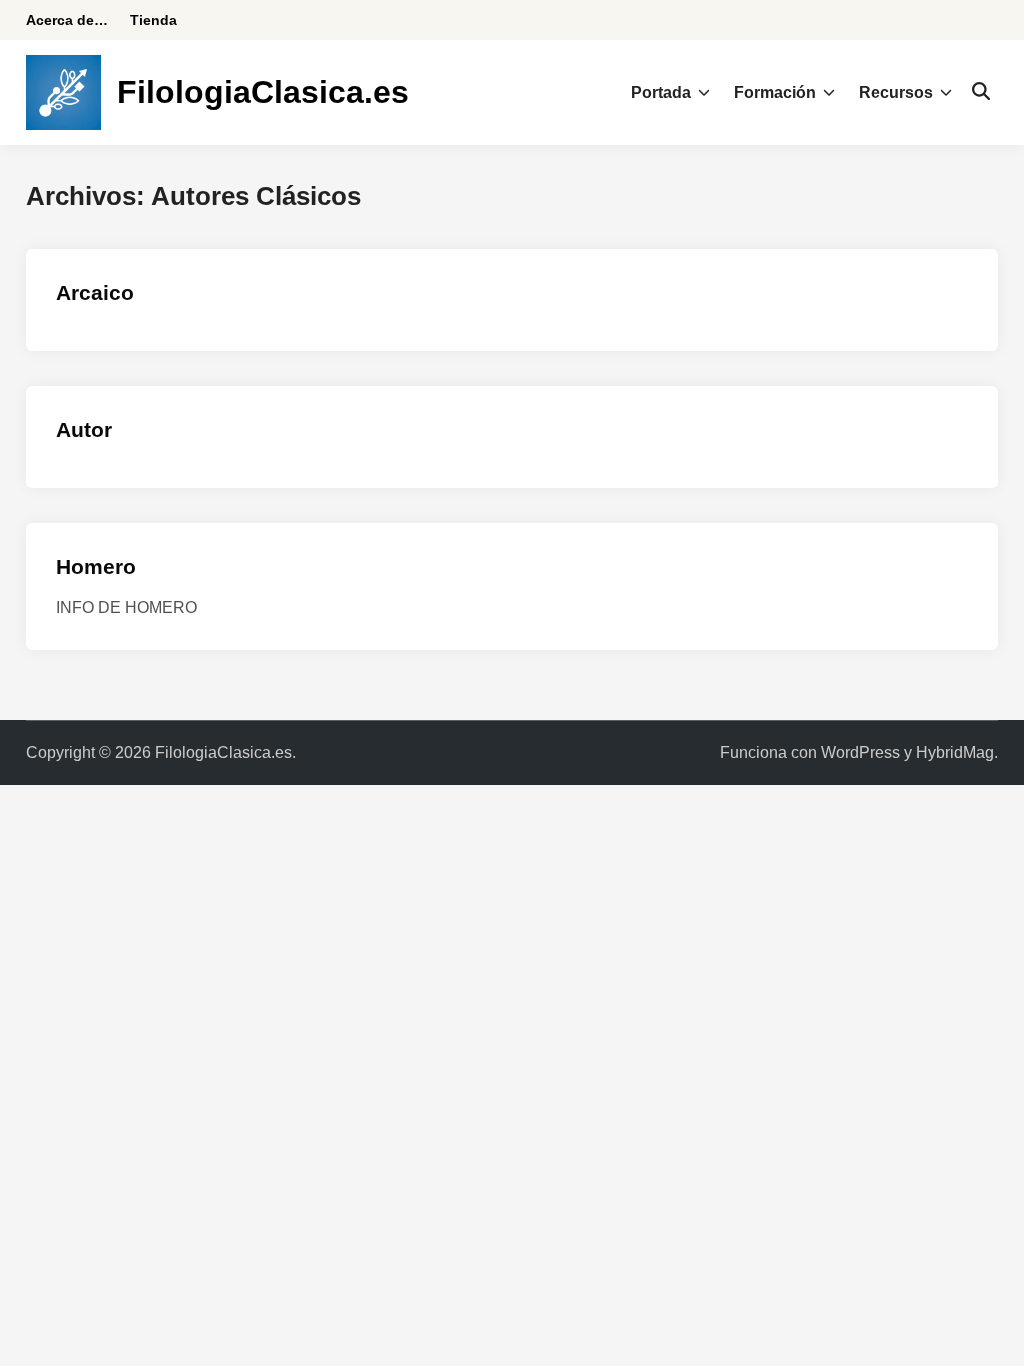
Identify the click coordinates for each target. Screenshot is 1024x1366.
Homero (96, 566)
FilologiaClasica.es (263, 92)
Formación (775, 92)
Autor (84, 429)
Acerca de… (67, 20)
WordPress (860, 752)
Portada (661, 92)
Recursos (896, 92)
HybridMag (955, 752)
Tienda (153, 20)
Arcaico (95, 292)
